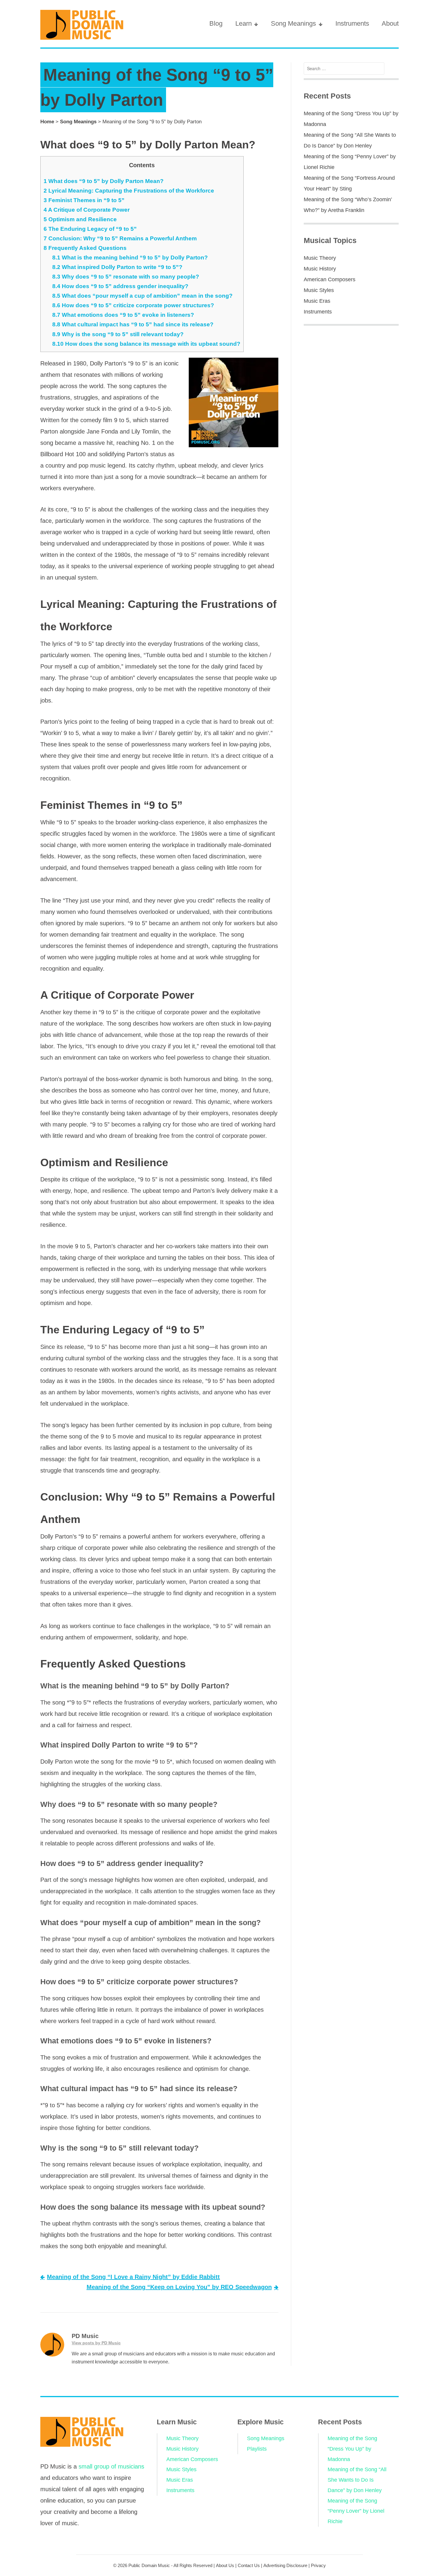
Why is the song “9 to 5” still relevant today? (118, 334)
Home (47, 122)
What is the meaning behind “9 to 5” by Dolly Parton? (130, 258)
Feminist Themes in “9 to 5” (84, 200)
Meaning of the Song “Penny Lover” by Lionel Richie (356, 2511)
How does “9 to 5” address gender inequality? (120, 286)
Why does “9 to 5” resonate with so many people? (126, 277)
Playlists (257, 2449)
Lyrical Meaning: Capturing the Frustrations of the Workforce (129, 191)
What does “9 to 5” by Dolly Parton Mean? (104, 181)
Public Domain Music (149, 2565)
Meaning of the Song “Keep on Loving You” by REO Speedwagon (179, 2287)
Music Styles (319, 290)
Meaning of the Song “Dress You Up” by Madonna (352, 2449)
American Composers (330, 279)
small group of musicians (111, 2466)
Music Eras (317, 301)
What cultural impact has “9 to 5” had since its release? (133, 324)
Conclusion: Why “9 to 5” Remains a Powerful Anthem (120, 238)
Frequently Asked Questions (85, 248)
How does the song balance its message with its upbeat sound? (146, 344)
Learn (244, 23)
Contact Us (249, 2565)
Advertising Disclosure (285, 2565)
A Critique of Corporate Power (87, 210)
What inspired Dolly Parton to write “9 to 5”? (117, 267)
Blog (216, 23)
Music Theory (320, 258)
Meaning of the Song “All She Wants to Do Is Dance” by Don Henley (357, 2480)
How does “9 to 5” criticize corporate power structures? (133, 305)
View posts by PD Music (96, 2343)
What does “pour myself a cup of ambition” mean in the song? (142, 296)
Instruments (352, 23)
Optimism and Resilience (80, 219)
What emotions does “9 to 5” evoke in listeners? (123, 315)
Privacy (318, 2565)
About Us (225, 2565)
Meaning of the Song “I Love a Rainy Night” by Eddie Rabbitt (133, 2277)
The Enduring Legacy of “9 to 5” (90, 229)
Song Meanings (293, 23)
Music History (320, 269)
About (390, 23)
